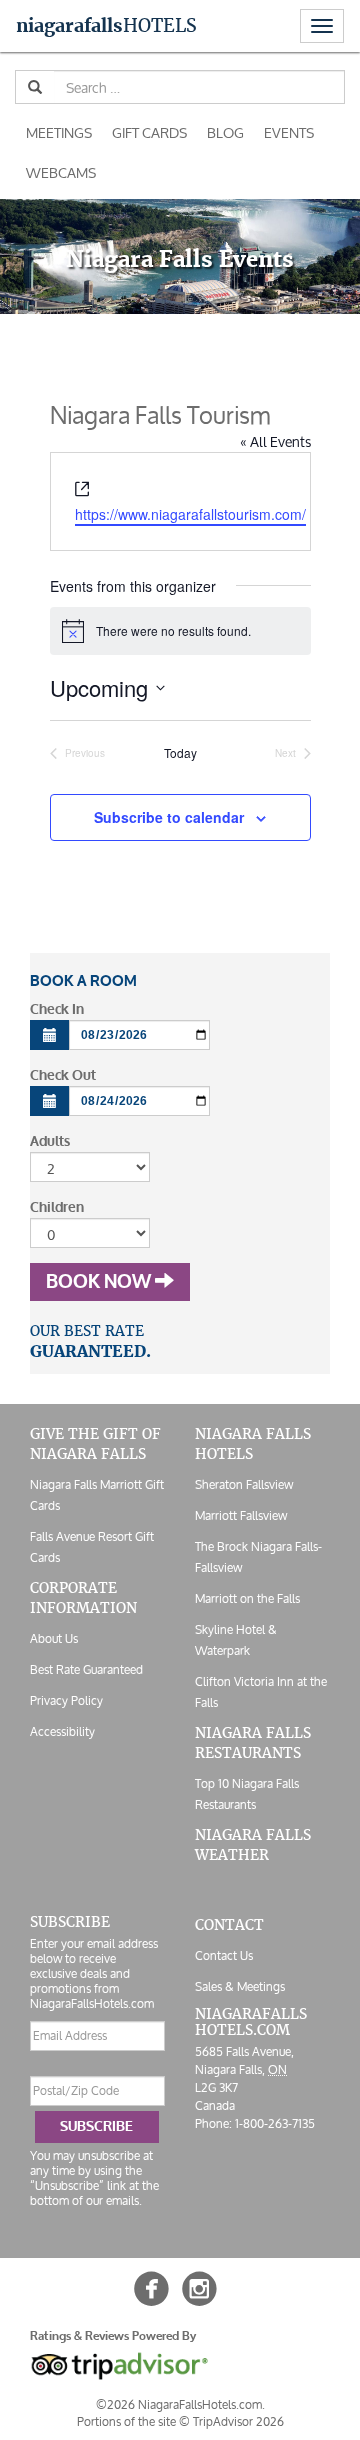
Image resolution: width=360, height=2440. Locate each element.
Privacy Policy (66, 1700)
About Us (54, 1638)
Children (57, 1207)
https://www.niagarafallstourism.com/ (190, 514)
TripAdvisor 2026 (238, 2421)
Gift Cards (149, 132)
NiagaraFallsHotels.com (251, 2021)
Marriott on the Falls (247, 1598)
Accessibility (62, 1731)
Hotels (106, 25)
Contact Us (224, 1955)
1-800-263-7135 (275, 2123)
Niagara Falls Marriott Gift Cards (97, 1495)
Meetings (59, 132)
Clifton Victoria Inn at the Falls (261, 1692)
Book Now (100, 1282)
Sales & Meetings (240, 1986)
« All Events (275, 441)
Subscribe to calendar (169, 817)
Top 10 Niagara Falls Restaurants (247, 1794)
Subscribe (96, 2126)
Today (180, 753)
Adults (50, 1141)
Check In (57, 1009)
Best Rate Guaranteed (86, 1669)
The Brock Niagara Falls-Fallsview (258, 1557)
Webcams (61, 172)
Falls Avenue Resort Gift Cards (92, 1547)
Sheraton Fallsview (244, 1484)
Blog (225, 132)
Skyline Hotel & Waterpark (236, 1640)
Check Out (63, 1075)
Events (289, 132)
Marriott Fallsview (241, 1515)
